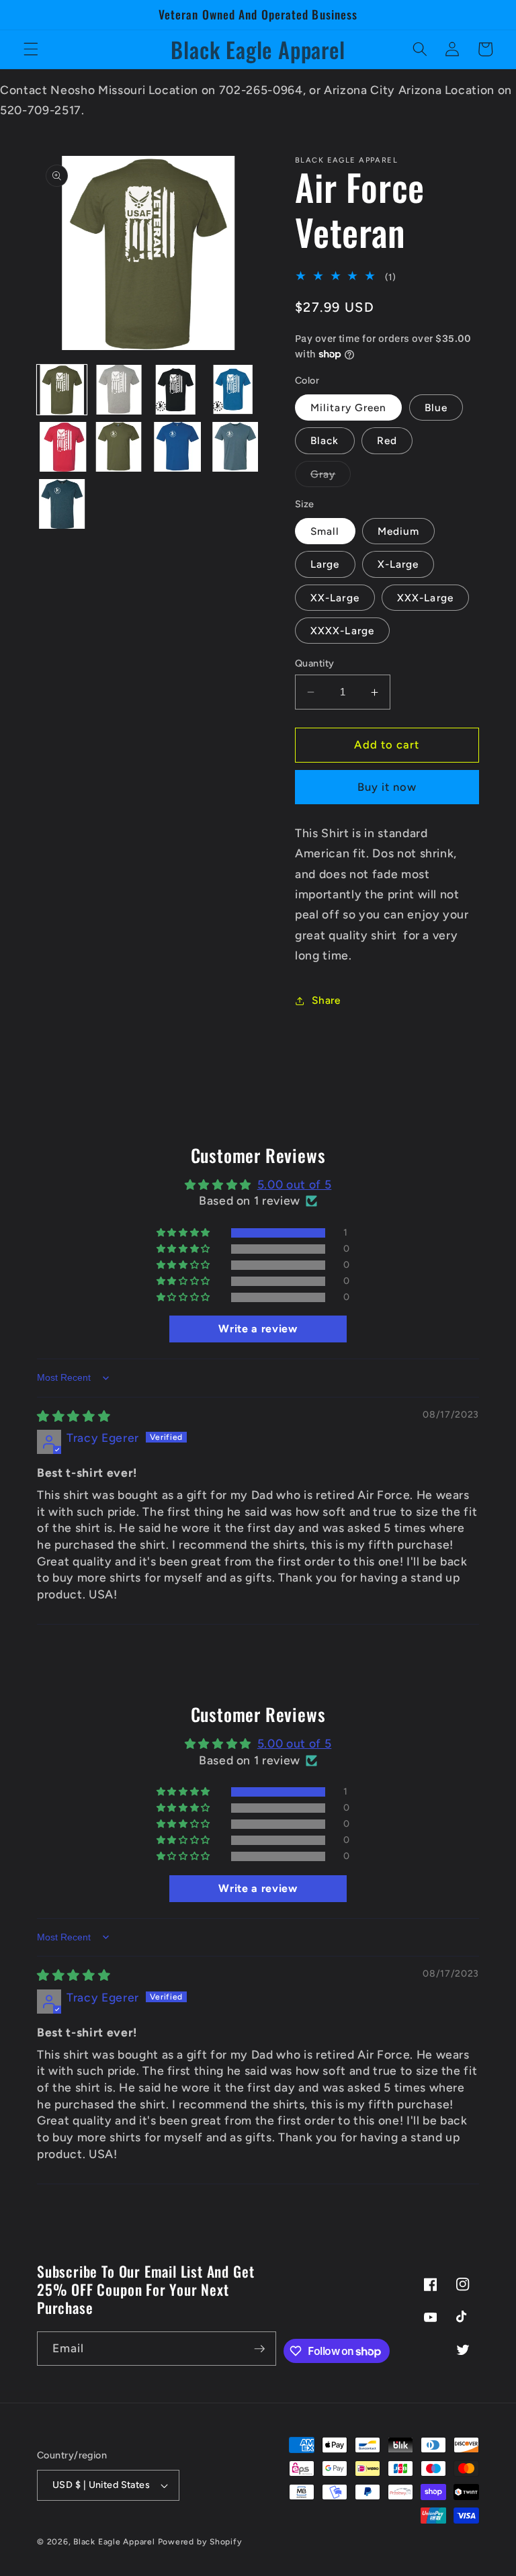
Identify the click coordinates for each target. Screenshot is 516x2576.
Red (387, 440)
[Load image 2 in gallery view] (119, 390)
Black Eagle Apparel (114, 2542)
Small (325, 531)
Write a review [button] (258, 1329)
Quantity (315, 663)
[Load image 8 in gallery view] (233, 447)
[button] (31, 49)
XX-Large (335, 598)
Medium (399, 531)
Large (325, 564)
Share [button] (326, 1000)
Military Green (348, 407)
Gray (331, 477)
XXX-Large (425, 598)
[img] (74, 1416)
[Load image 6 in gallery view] (119, 447)
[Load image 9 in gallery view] (62, 504)
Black (325, 440)
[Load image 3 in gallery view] (176, 390)
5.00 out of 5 (295, 1184)
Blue (436, 407)
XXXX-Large (342, 631)
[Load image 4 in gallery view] (233, 390)
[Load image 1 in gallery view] (62, 390)
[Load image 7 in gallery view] (176, 447)
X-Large (398, 564)
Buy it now (387, 787)
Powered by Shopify (200, 2542)
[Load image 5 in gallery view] (62, 447)
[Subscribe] (259, 2349)
